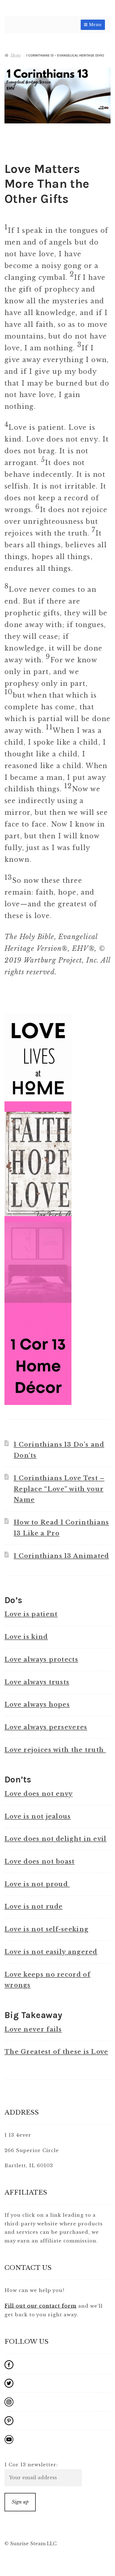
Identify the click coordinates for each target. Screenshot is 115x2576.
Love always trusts (37, 1682)
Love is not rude (34, 1907)
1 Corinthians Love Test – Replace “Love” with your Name (59, 1489)
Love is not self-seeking (46, 1929)
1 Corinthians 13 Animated (61, 1556)
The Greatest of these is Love (56, 2052)
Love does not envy (39, 1794)
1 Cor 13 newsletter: (31, 2465)
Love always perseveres (46, 1727)
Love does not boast (40, 1861)
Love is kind (26, 1637)
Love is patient (31, 1614)
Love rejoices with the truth (55, 1750)
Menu (95, 25)
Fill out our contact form (40, 2306)
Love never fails (33, 2029)
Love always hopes (37, 1705)
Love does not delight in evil (56, 1839)
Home (16, 55)
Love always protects (41, 1659)
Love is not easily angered (51, 1952)
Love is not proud (37, 1884)
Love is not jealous (38, 1816)
